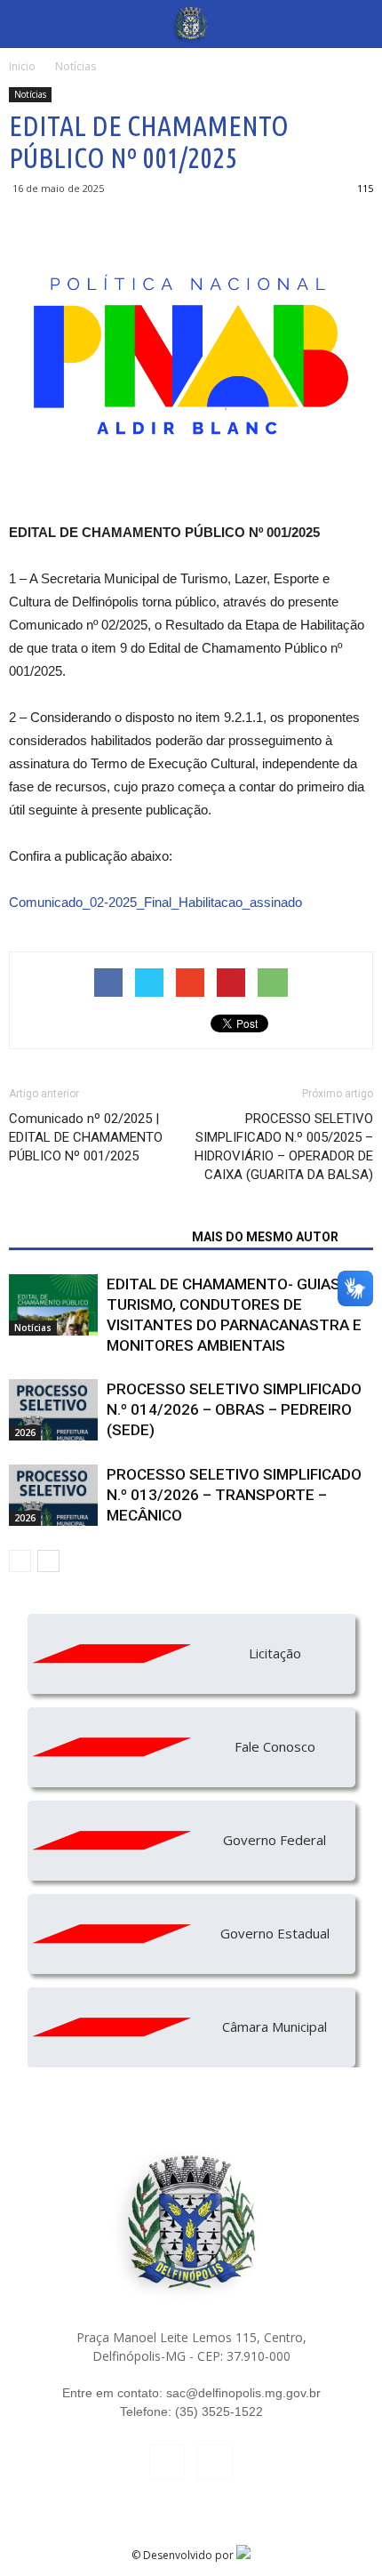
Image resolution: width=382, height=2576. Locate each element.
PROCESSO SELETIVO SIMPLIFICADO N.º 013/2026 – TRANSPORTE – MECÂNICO (234, 1495)
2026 (25, 1432)
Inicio (22, 66)
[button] (357, 24)
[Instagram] (215, 2462)
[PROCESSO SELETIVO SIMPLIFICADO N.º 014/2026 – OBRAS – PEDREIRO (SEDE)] (53, 1410)
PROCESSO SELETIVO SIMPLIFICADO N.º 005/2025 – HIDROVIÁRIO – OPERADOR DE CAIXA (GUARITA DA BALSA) (284, 1147)
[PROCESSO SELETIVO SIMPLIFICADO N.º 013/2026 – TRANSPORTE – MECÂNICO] (53, 1495)
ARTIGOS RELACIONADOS (95, 1237)
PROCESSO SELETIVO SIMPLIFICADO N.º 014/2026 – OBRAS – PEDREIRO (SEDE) (234, 1409)
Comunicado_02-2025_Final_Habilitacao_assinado (155, 902)
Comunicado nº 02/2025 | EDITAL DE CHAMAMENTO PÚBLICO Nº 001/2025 (86, 1137)
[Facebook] (167, 2462)
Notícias (30, 94)
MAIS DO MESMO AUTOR (265, 1237)
